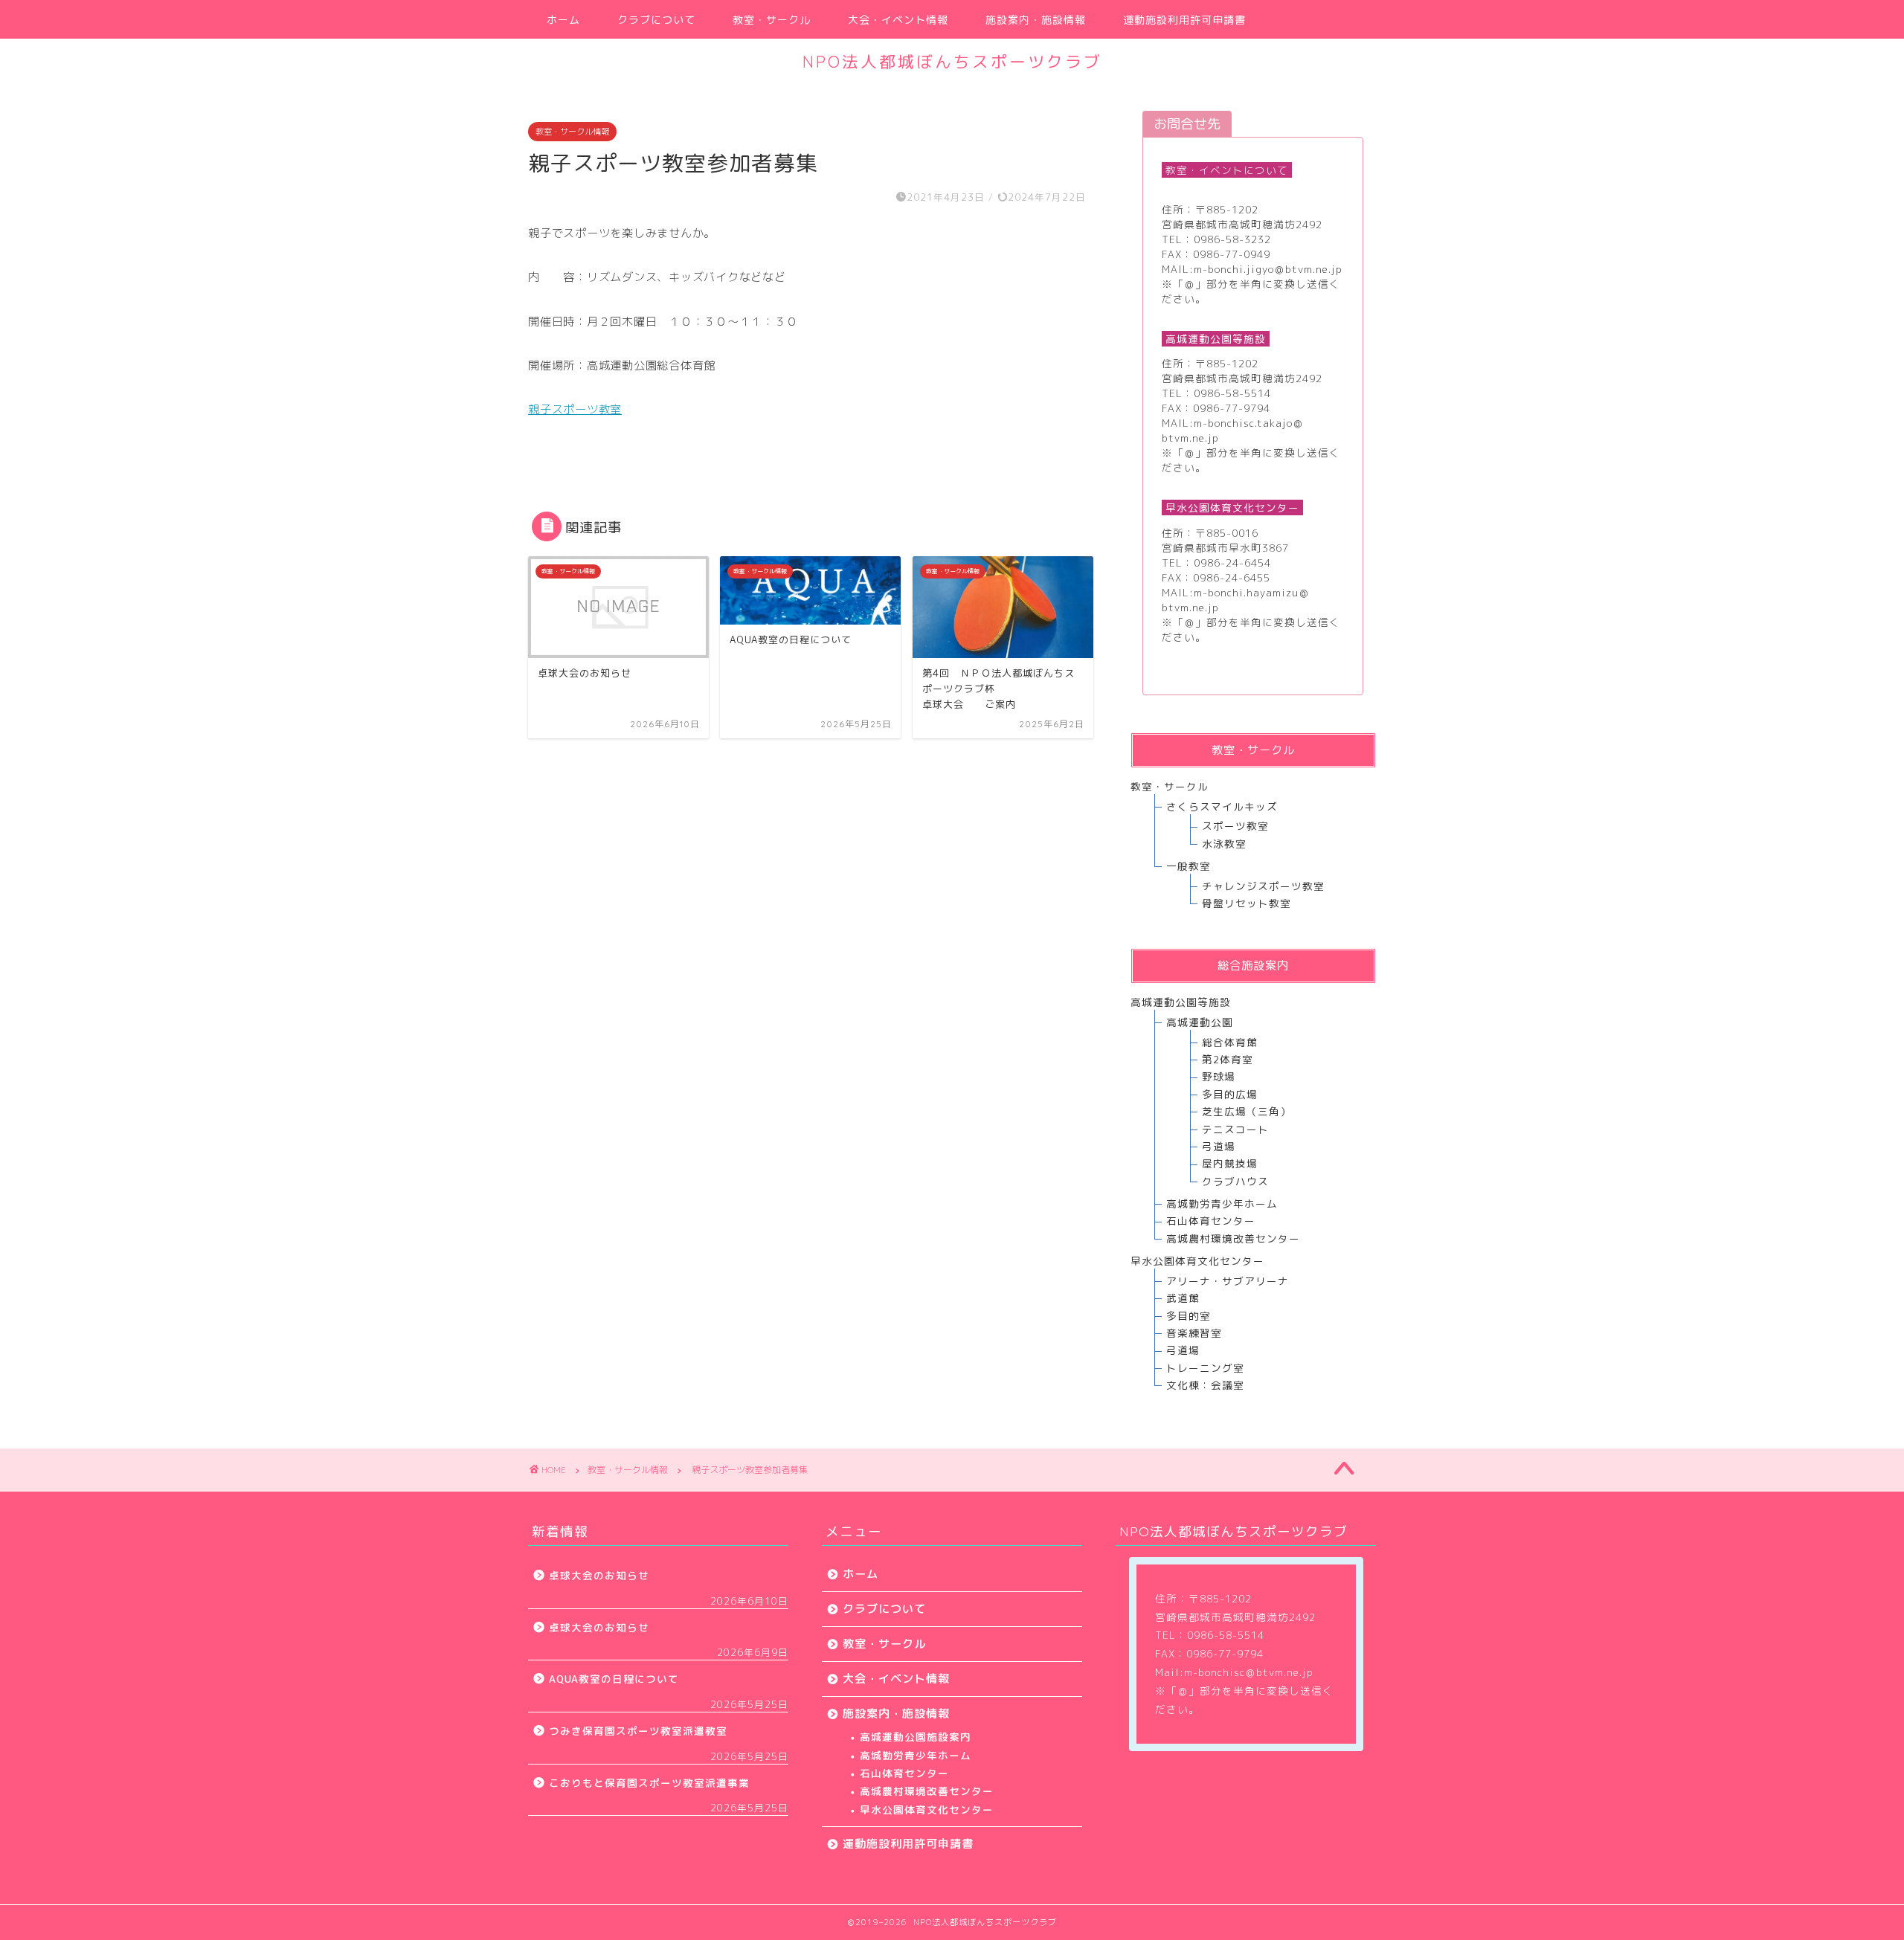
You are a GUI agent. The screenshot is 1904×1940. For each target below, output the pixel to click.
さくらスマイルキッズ (1222, 806)
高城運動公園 (1200, 1022)
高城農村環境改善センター (1233, 1238)
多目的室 (1189, 1316)
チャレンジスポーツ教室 (1263, 886)
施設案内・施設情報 (1036, 20)
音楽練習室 (1194, 1333)
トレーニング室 (1205, 1368)
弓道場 (1219, 1146)
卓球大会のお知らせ (599, 1575)
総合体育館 (1230, 1042)
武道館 (1183, 1298)
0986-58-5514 (1232, 393)
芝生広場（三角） (1247, 1111)
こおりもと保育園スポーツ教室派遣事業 (649, 1783)
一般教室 (1189, 866)
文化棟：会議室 (1205, 1385)
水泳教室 (1224, 844)
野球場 (1219, 1076)
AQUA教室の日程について (614, 1679)
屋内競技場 (1230, 1163)
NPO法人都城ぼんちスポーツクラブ (952, 61)
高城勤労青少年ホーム (1222, 1203)
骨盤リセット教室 (1247, 903)
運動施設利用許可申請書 (1184, 20)
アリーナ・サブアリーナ (1228, 1281)
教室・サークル (772, 20)
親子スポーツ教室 (575, 409)
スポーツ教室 (1235, 826)
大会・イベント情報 (898, 20)
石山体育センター (1211, 1221)
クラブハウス (1235, 1181)
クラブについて (656, 20)
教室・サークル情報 (572, 132)
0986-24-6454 (1232, 563)
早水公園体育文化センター (927, 1810)
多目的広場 (1230, 1094)
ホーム (563, 20)
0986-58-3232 (1232, 239)
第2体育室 (1228, 1059)
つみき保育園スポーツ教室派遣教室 (638, 1731)
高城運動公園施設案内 (916, 1737)
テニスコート (1235, 1129)
